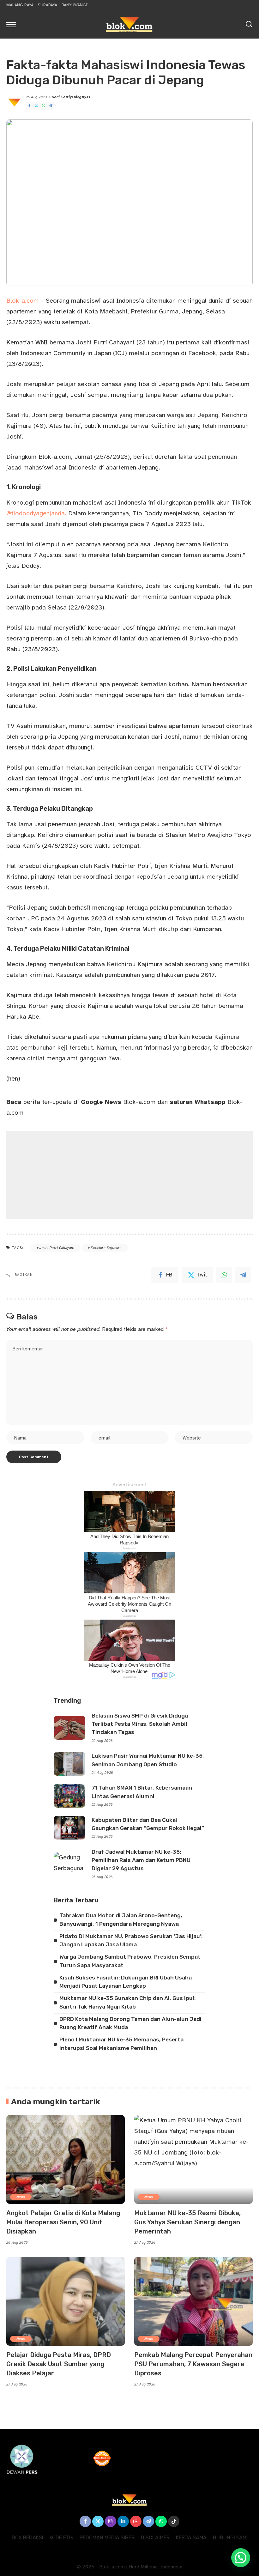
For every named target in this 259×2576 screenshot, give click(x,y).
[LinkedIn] (123, 2521)
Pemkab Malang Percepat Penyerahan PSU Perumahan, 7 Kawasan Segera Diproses (193, 2364)
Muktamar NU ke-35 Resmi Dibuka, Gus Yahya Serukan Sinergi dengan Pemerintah (187, 2222)
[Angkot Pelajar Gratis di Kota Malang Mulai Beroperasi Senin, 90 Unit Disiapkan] (66, 2159)
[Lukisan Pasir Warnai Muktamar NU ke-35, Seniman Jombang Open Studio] (69, 1764)
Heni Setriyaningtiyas (71, 97)
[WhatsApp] (44, 106)
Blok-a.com (118, 1102)
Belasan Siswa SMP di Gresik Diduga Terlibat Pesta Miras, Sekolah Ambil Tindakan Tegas (140, 1724)
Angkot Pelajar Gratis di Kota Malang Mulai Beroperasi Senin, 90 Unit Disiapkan (63, 2222)
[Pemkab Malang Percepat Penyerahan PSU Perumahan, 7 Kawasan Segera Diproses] (193, 2301)
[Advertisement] (129, 1175)
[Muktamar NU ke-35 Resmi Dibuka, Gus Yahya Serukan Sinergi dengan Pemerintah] (193, 2159)
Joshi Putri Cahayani (57, 1248)
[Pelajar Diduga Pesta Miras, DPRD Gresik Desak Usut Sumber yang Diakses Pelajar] (66, 2301)
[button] (241, 2558)
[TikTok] (174, 2521)
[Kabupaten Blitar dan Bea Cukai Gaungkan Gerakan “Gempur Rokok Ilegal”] (69, 1828)
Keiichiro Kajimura (106, 1248)
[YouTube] (136, 2521)
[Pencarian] (249, 24)
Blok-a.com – (25, 301)
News (21, 2197)
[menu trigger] (13, 24)
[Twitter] (36, 106)
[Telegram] (51, 106)
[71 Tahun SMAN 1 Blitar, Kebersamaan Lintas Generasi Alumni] (69, 1796)
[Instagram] (111, 2521)
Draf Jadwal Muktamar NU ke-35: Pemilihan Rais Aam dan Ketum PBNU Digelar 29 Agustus (141, 1860)
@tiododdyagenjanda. (36, 513)
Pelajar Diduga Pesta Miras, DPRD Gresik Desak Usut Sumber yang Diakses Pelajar (59, 2364)
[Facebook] (29, 106)
